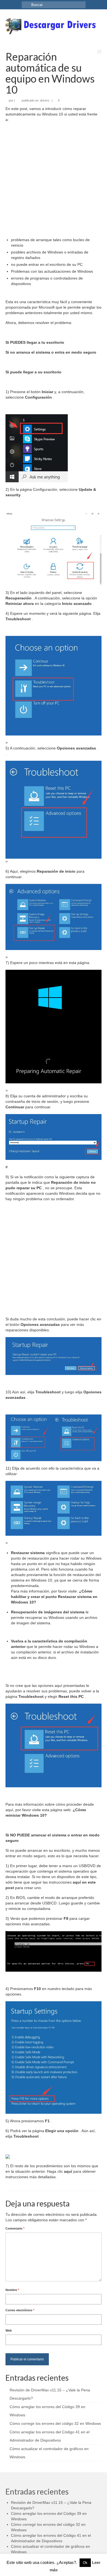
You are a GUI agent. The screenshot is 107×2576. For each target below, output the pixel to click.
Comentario (15, 2228)
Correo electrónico (20, 2310)
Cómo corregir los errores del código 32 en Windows (55, 2423)
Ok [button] (85, 2563)
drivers (45, 100)
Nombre (12, 2290)
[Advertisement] (54, 180)
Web (9, 2330)
